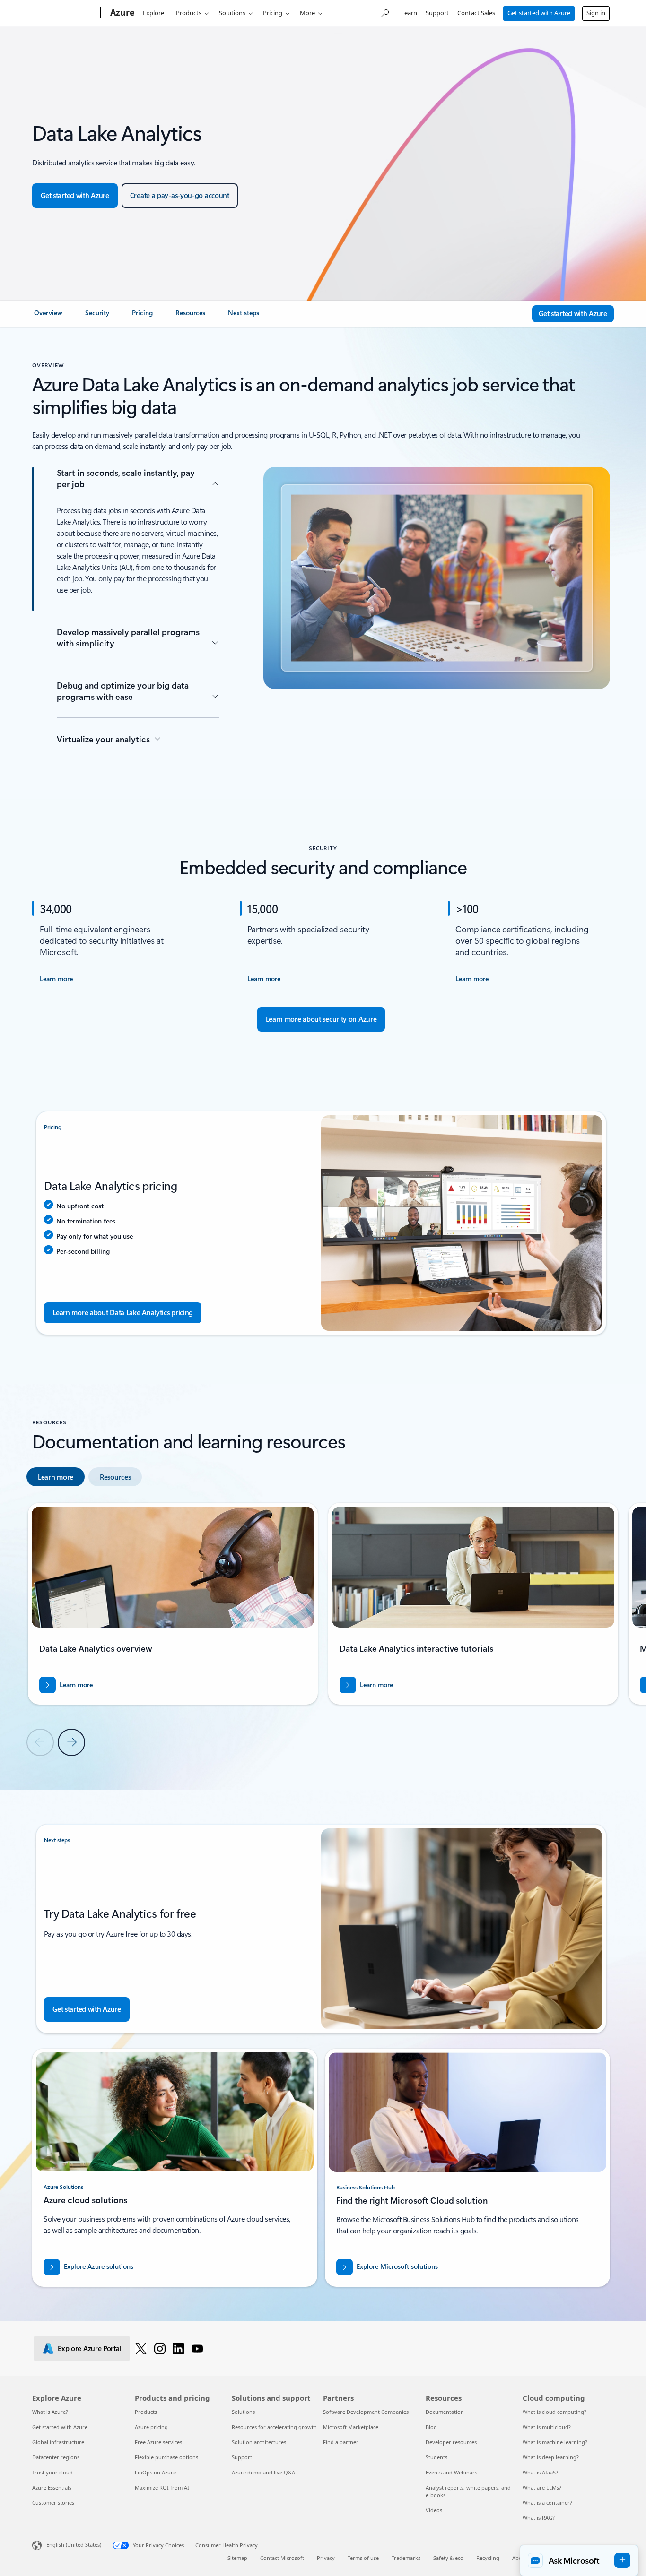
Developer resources (451, 2442)
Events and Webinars (451, 2472)
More (307, 13)
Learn (409, 13)
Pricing (273, 13)
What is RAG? (539, 2518)
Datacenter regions (56, 2457)
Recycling (488, 2558)
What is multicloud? (547, 2427)
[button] (579, 2560)
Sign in (596, 13)
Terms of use (363, 2558)
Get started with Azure (539, 13)
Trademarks (406, 2558)
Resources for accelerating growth (274, 2427)
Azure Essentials (52, 2487)
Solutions (232, 13)
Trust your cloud (52, 2472)
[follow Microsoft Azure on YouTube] (197, 2348)
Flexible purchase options (166, 2457)
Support (437, 13)
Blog (431, 2427)
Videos (434, 2510)
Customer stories (53, 2503)
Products (189, 13)
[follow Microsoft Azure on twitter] (141, 2348)
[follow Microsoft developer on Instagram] (160, 2348)
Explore (153, 13)
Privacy (326, 2558)
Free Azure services (158, 2442)
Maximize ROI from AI (162, 2487)
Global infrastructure (58, 2442)
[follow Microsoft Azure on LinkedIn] (178, 2348)
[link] (48, 317)
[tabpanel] (321, 1629)
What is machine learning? (555, 2442)
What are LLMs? (542, 2487)
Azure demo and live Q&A (263, 2472)
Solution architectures (259, 2442)
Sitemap (237, 2558)
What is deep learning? (551, 2457)
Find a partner (341, 2442)
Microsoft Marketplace (351, 2427)
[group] (173, 1604)
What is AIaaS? (540, 2472)
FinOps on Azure (155, 2472)
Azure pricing (151, 2427)
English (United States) (74, 2545)
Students (436, 2457)
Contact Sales (476, 13)
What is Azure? (50, 2412)
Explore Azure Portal (89, 2348)
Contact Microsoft (282, 2558)
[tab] (56, 1477)
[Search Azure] (384, 12)
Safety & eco (448, 2558)
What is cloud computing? (554, 2412)
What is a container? (547, 2503)
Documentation (445, 2412)
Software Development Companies (366, 2412)
